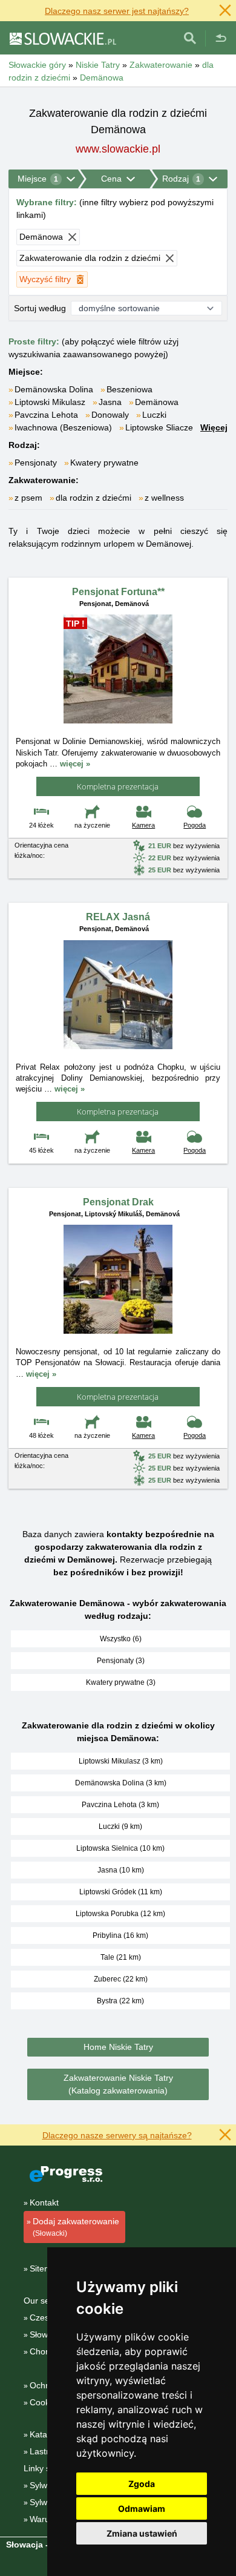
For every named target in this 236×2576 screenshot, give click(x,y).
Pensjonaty (36, 463)
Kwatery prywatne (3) (121, 1682)
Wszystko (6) (121, 1639)
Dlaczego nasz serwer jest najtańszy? (117, 11)
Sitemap (45, 2268)
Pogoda (195, 825)
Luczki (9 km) (120, 1827)
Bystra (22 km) (120, 2001)
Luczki (154, 415)
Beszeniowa (129, 389)
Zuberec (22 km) (121, 1979)
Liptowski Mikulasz (50, 402)
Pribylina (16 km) (120, 1935)
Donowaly (110, 415)
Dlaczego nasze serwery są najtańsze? (117, 2135)
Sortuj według (40, 308)
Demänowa (157, 402)
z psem (28, 498)
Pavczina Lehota (46, 415)
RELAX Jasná (118, 917)
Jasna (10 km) (121, 1870)
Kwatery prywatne (104, 463)
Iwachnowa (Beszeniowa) (63, 427)
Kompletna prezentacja (118, 786)
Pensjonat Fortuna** (118, 592)
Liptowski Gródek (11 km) (121, 1892)
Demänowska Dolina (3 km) (121, 1783)
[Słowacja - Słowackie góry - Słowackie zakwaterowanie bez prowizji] (62, 38)
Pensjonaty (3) (121, 1661)
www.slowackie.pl (118, 149)
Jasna (110, 402)
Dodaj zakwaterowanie (76, 2227)
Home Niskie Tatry (118, 2047)
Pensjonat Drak (118, 1202)
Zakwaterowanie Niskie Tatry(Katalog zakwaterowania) (118, 2084)
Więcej (214, 427)
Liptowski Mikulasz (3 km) (121, 1761)
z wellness (164, 498)
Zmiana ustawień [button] (142, 2533)
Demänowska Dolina (54, 389)
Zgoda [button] (142, 2484)
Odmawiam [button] (142, 2508)
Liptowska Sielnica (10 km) (120, 1848)
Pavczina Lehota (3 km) (120, 1805)
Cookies (45, 2402)
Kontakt (44, 2202)
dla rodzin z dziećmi (93, 498)
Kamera (143, 825)
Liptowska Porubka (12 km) (120, 1914)
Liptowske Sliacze (159, 427)
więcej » (75, 764)
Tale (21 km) (121, 1957)
